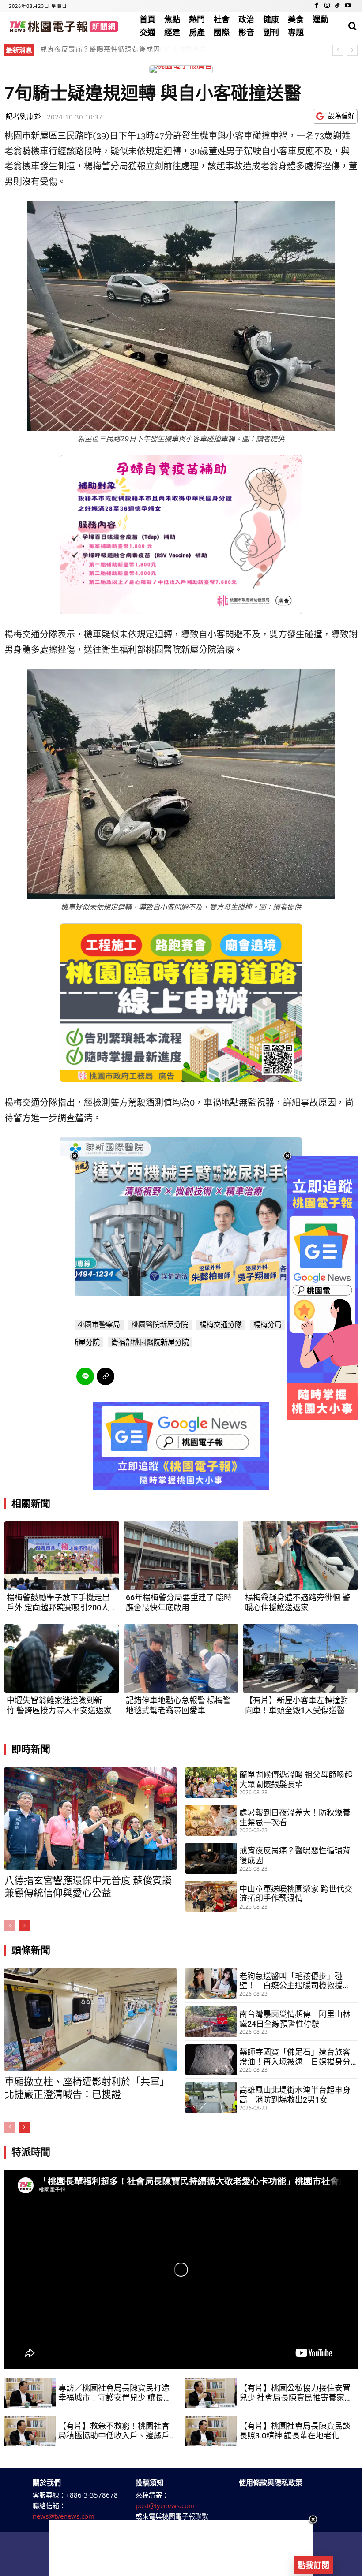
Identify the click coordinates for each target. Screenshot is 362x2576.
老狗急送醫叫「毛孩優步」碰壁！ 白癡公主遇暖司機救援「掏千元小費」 (291, 1981)
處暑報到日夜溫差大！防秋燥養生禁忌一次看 (295, 1817)
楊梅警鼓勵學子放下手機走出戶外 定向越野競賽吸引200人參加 (62, 1603)
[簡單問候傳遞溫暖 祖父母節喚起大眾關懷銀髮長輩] (211, 1782)
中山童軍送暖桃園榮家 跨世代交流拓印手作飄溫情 (296, 1894)
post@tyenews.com (165, 2505)
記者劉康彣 (23, 116)
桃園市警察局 (99, 1325)
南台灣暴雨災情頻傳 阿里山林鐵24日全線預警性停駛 (295, 2019)
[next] (352, 50)
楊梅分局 (268, 1325)
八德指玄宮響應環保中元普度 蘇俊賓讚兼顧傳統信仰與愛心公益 (88, 1887)
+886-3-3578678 (92, 2495)
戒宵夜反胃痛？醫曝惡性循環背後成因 (295, 1855)
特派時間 (31, 2152)
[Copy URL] (106, 1376)
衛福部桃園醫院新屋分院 (150, 1342)
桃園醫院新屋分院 (160, 1325)
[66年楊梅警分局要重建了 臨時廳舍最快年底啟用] (181, 1556)
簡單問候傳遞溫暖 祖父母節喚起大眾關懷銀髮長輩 (296, 1780)
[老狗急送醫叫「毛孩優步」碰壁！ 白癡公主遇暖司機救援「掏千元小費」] (211, 1983)
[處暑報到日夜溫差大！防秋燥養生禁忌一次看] (211, 1820)
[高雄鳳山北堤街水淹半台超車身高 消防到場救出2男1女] (211, 2098)
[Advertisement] (181, 2548)
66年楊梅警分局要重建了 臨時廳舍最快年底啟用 (179, 1603)
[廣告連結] (181, 1446)
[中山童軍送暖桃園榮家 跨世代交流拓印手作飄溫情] (211, 1896)
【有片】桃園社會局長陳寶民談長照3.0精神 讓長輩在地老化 (295, 2431)
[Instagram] (327, 6)
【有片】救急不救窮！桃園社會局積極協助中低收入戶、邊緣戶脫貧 (114, 2431)
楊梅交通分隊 (221, 1325)
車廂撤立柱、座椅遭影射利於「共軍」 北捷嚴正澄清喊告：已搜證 (145, 49)
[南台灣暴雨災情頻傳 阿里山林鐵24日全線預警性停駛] (211, 2022)
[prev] (338, 50)
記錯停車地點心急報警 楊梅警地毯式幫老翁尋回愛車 (178, 1705)
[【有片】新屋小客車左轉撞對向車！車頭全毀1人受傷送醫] (300, 1659)
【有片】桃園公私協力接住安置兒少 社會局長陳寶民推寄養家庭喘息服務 (296, 2393)
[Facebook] (317, 6)
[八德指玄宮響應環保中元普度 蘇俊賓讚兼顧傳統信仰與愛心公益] (90, 1819)
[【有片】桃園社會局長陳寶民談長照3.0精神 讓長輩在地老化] (211, 2431)
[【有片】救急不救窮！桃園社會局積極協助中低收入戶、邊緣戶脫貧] (30, 2431)
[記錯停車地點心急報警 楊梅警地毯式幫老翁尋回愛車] (181, 1659)
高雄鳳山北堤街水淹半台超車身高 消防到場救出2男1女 (295, 2095)
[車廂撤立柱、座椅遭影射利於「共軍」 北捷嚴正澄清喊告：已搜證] (90, 2020)
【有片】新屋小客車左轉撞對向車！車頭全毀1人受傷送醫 (297, 1705)
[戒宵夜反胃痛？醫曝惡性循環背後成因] (211, 1858)
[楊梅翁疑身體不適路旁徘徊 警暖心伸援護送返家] (300, 1556)
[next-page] (24, 1926)
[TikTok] (337, 6)
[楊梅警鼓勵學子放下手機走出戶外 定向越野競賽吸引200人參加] (62, 1556)
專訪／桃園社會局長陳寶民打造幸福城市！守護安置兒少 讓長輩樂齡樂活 (115, 2393)
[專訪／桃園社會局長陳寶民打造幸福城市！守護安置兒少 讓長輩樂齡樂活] (30, 2393)
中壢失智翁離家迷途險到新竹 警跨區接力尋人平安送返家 (59, 1705)
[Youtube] (348, 6)
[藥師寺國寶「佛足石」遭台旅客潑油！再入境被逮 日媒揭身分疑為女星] (211, 2060)
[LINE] (85, 1376)
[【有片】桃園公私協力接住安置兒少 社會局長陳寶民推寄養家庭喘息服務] (211, 2393)
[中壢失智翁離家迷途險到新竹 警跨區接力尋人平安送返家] (62, 1659)
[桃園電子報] (63, 26)
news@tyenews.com (64, 2516)
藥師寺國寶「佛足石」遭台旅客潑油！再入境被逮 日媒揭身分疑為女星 (295, 2057)
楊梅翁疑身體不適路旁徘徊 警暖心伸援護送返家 (298, 1603)
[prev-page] (10, 1926)
